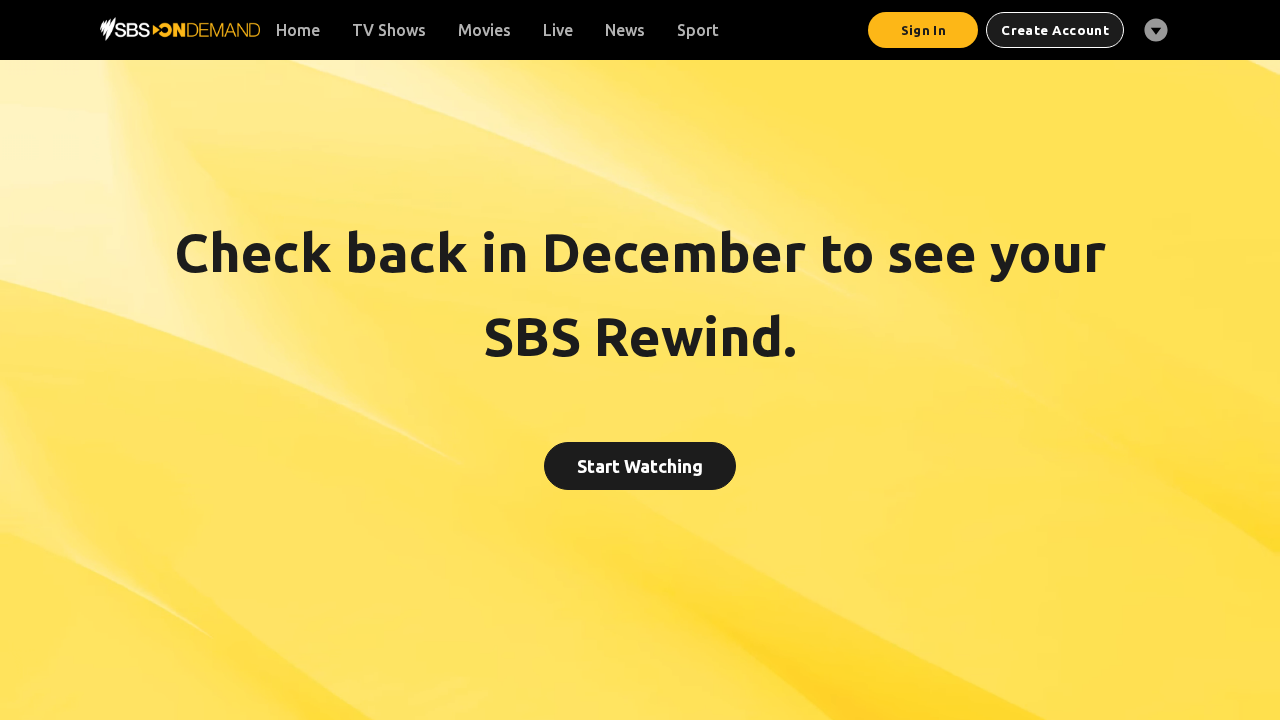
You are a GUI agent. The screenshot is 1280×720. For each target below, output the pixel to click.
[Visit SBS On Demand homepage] (180, 29)
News (625, 30)
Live (558, 30)
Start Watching (640, 466)
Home (298, 30)
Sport (698, 30)
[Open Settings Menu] (1156, 30)
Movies (484, 30)
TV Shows (389, 30)
